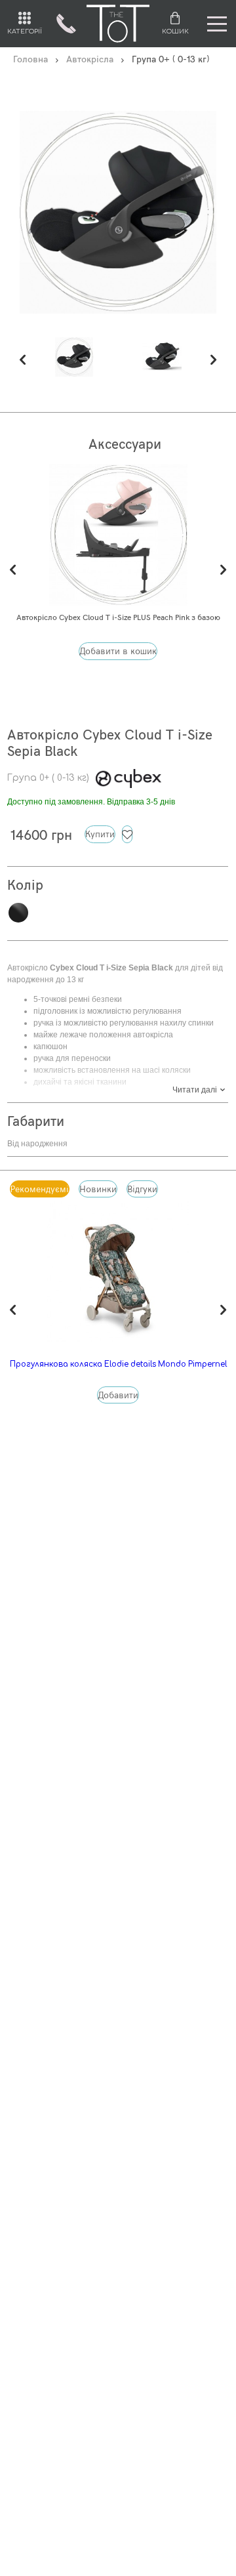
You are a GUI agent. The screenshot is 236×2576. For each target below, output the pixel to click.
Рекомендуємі (40, 1190)
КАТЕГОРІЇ (25, 31)
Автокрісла (90, 60)
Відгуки (142, 1190)
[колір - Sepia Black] (74, 356)
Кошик (175, 31)
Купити (100, 835)
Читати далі (195, 1090)
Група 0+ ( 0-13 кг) (48, 778)
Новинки (98, 1190)
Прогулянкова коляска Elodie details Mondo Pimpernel (118, 1364)
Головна (30, 60)
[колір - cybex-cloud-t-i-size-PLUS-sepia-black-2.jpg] (162, 356)
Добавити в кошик (118, 652)
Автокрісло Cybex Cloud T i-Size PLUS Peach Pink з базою (118, 618)
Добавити (118, 1396)
